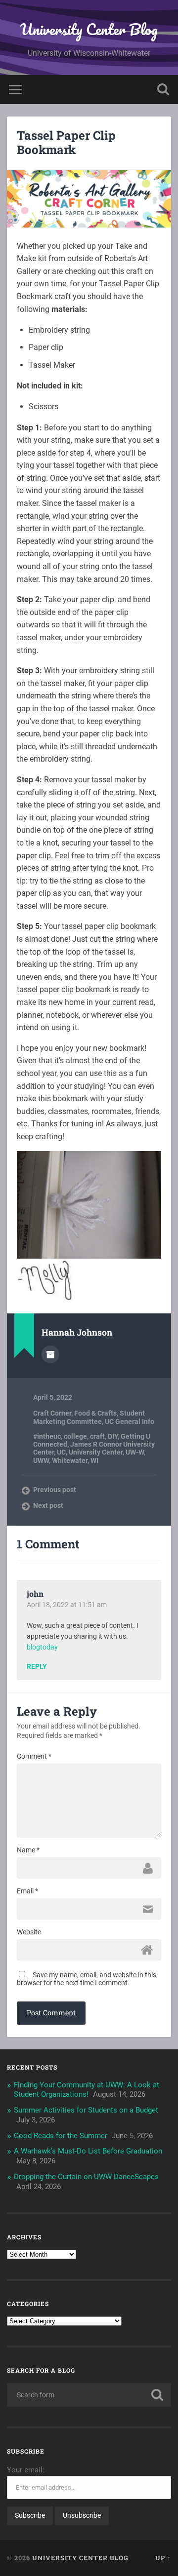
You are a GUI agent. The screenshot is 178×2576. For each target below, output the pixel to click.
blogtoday (42, 1647)
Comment (34, 1756)
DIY (113, 1436)
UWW (41, 1461)
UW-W (135, 1452)
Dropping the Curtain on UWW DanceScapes (86, 2177)
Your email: (26, 2470)
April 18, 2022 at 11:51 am (67, 1605)
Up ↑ (163, 2558)
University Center (96, 1452)
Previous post (55, 1490)
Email (27, 1891)
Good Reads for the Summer (61, 2136)
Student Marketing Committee (89, 1417)
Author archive (50, 1354)
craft (97, 1436)
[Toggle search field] (163, 90)
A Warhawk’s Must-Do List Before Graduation (88, 2151)
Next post (48, 1505)
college (75, 1436)
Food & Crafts (95, 1413)
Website (29, 1932)
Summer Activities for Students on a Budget (86, 2110)
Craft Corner (52, 1413)
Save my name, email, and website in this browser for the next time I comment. (87, 1979)
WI (94, 1461)
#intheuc (47, 1436)
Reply (37, 1667)
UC (61, 1452)
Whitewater (70, 1461)
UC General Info (130, 1422)
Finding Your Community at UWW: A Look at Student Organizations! (87, 2090)
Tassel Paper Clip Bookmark (66, 142)
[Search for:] (89, 2395)
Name (28, 1850)
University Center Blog (89, 29)
